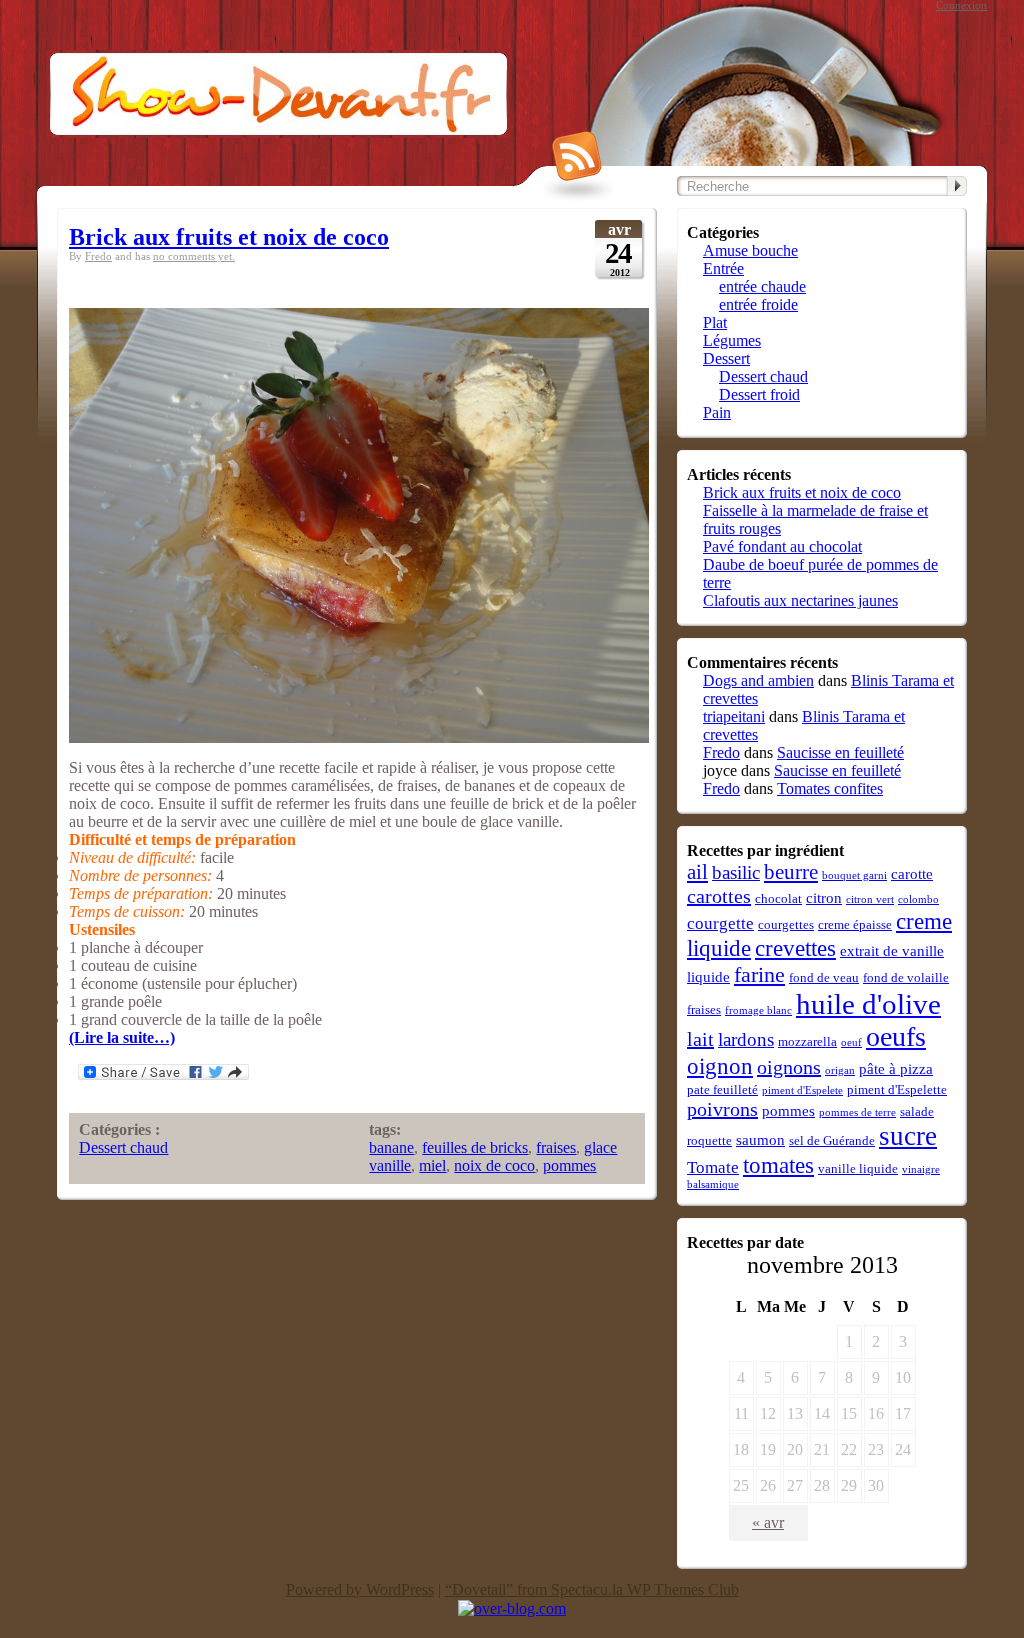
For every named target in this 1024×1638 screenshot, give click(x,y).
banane (391, 1147)
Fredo (98, 256)
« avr (768, 1522)
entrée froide (758, 304)
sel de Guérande (832, 1140)
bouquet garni (854, 875)
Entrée (723, 268)
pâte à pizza (896, 1068)
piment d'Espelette (897, 1089)
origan (840, 1070)
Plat (715, 322)
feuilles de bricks (475, 1147)
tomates (778, 1165)
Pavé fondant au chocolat (782, 546)
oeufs (896, 1036)
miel (432, 1165)
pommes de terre (857, 1112)
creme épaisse (855, 924)
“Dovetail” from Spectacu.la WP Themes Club (592, 1589)
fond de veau (824, 977)
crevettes (795, 948)
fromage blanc (758, 1010)
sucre (908, 1136)
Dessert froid (759, 394)
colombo (918, 899)
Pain (717, 412)
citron (824, 897)
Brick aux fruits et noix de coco (229, 237)
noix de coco (494, 1165)
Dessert (726, 358)
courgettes (786, 924)
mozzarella (807, 1041)
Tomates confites (830, 788)
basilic (736, 872)
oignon (720, 1066)
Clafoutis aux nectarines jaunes (800, 600)
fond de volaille (906, 977)
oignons (789, 1067)
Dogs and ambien (758, 680)
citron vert (870, 899)
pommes (569, 1165)
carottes (719, 896)
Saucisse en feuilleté (840, 752)
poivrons (722, 1109)
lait (700, 1039)
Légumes (732, 340)
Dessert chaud (123, 1147)
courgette (720, 923)
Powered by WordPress (360, 1589)
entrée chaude (762, 286)
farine (759, 974)
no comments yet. (194, 256)
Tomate (713, 1167)
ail (697, 872)
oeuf (851, 1042)
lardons (746, 1039)
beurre (791, 872)
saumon (760, 1139)
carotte (912, 873)
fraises (556, 1147)
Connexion (961, 5)
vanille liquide (858, 1168)
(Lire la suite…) (122, 1037)
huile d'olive (868, 1004)
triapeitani (734, 716)
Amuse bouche (750, 250)
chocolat (778, 898)
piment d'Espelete (802, 1090)
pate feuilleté (722, 1089)
